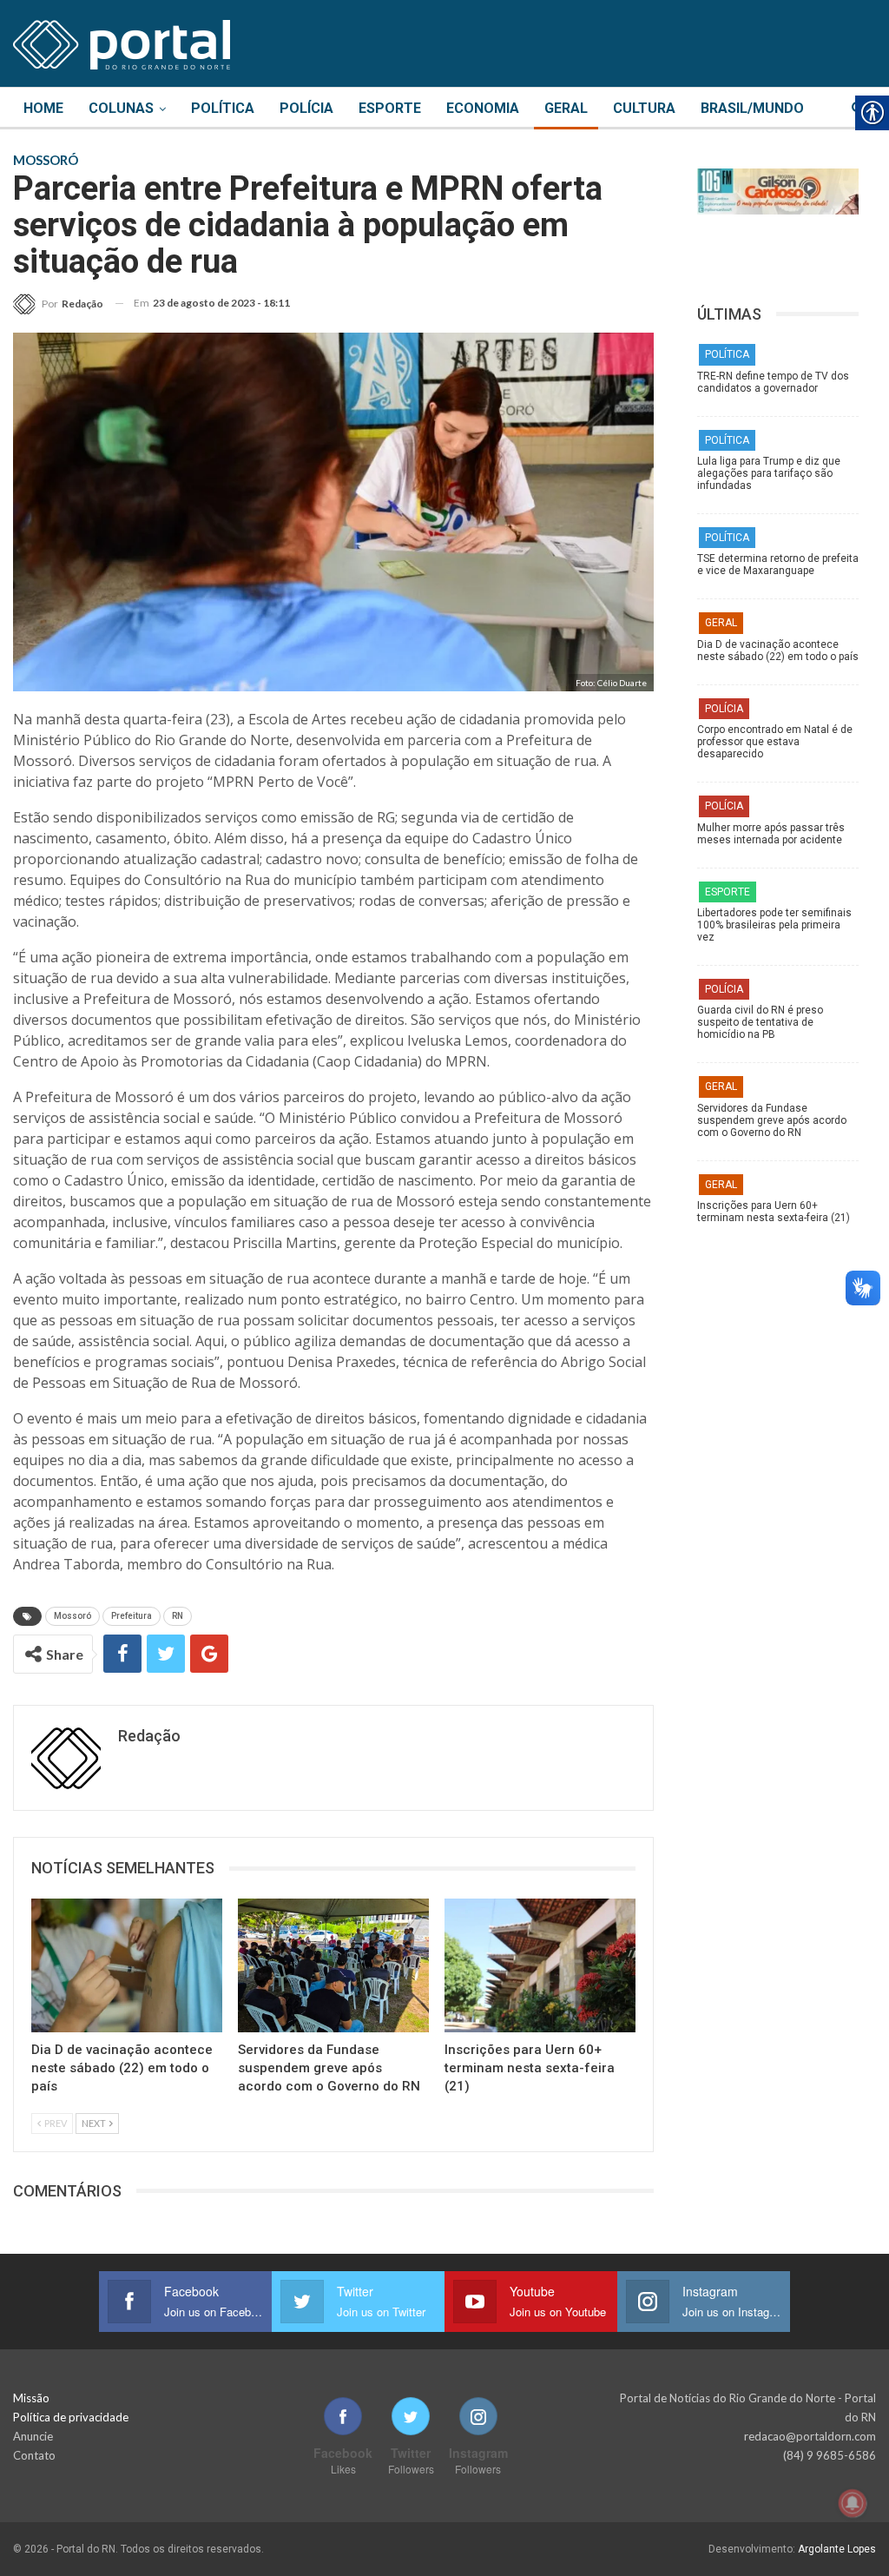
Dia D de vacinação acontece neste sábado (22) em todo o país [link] (778, 651)
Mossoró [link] (72, 1616)
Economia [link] (483, 108)
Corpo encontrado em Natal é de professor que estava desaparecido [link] (775, 742)
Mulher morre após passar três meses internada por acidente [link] (771, 834)
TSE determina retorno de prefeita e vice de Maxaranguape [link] (778, 565)
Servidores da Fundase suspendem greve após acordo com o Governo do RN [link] (772, 1120)
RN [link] (178, 1616)
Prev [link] (55, 2123)
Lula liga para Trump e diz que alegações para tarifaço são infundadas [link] (769, 473)
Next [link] (95, 2123)
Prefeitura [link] (132, 1616)
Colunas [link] (121, 108)
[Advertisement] (778, 1354)
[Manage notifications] (853, 2503)
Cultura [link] (644, 108)
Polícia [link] (306, 108)
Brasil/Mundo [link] (752, 108)
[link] (122, 42)
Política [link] (223, 108)
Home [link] (43, 108)
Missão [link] (31, 2398)
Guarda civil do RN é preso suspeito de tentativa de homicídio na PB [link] (760, 1022)
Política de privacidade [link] (71, 2417)
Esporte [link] (390, 108)
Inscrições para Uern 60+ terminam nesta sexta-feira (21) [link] (774, 1212)
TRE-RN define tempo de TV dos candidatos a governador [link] (773, 382)
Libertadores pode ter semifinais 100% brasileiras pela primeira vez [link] (774, 925)
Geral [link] (566, 108)
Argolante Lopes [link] (837, 2549)
